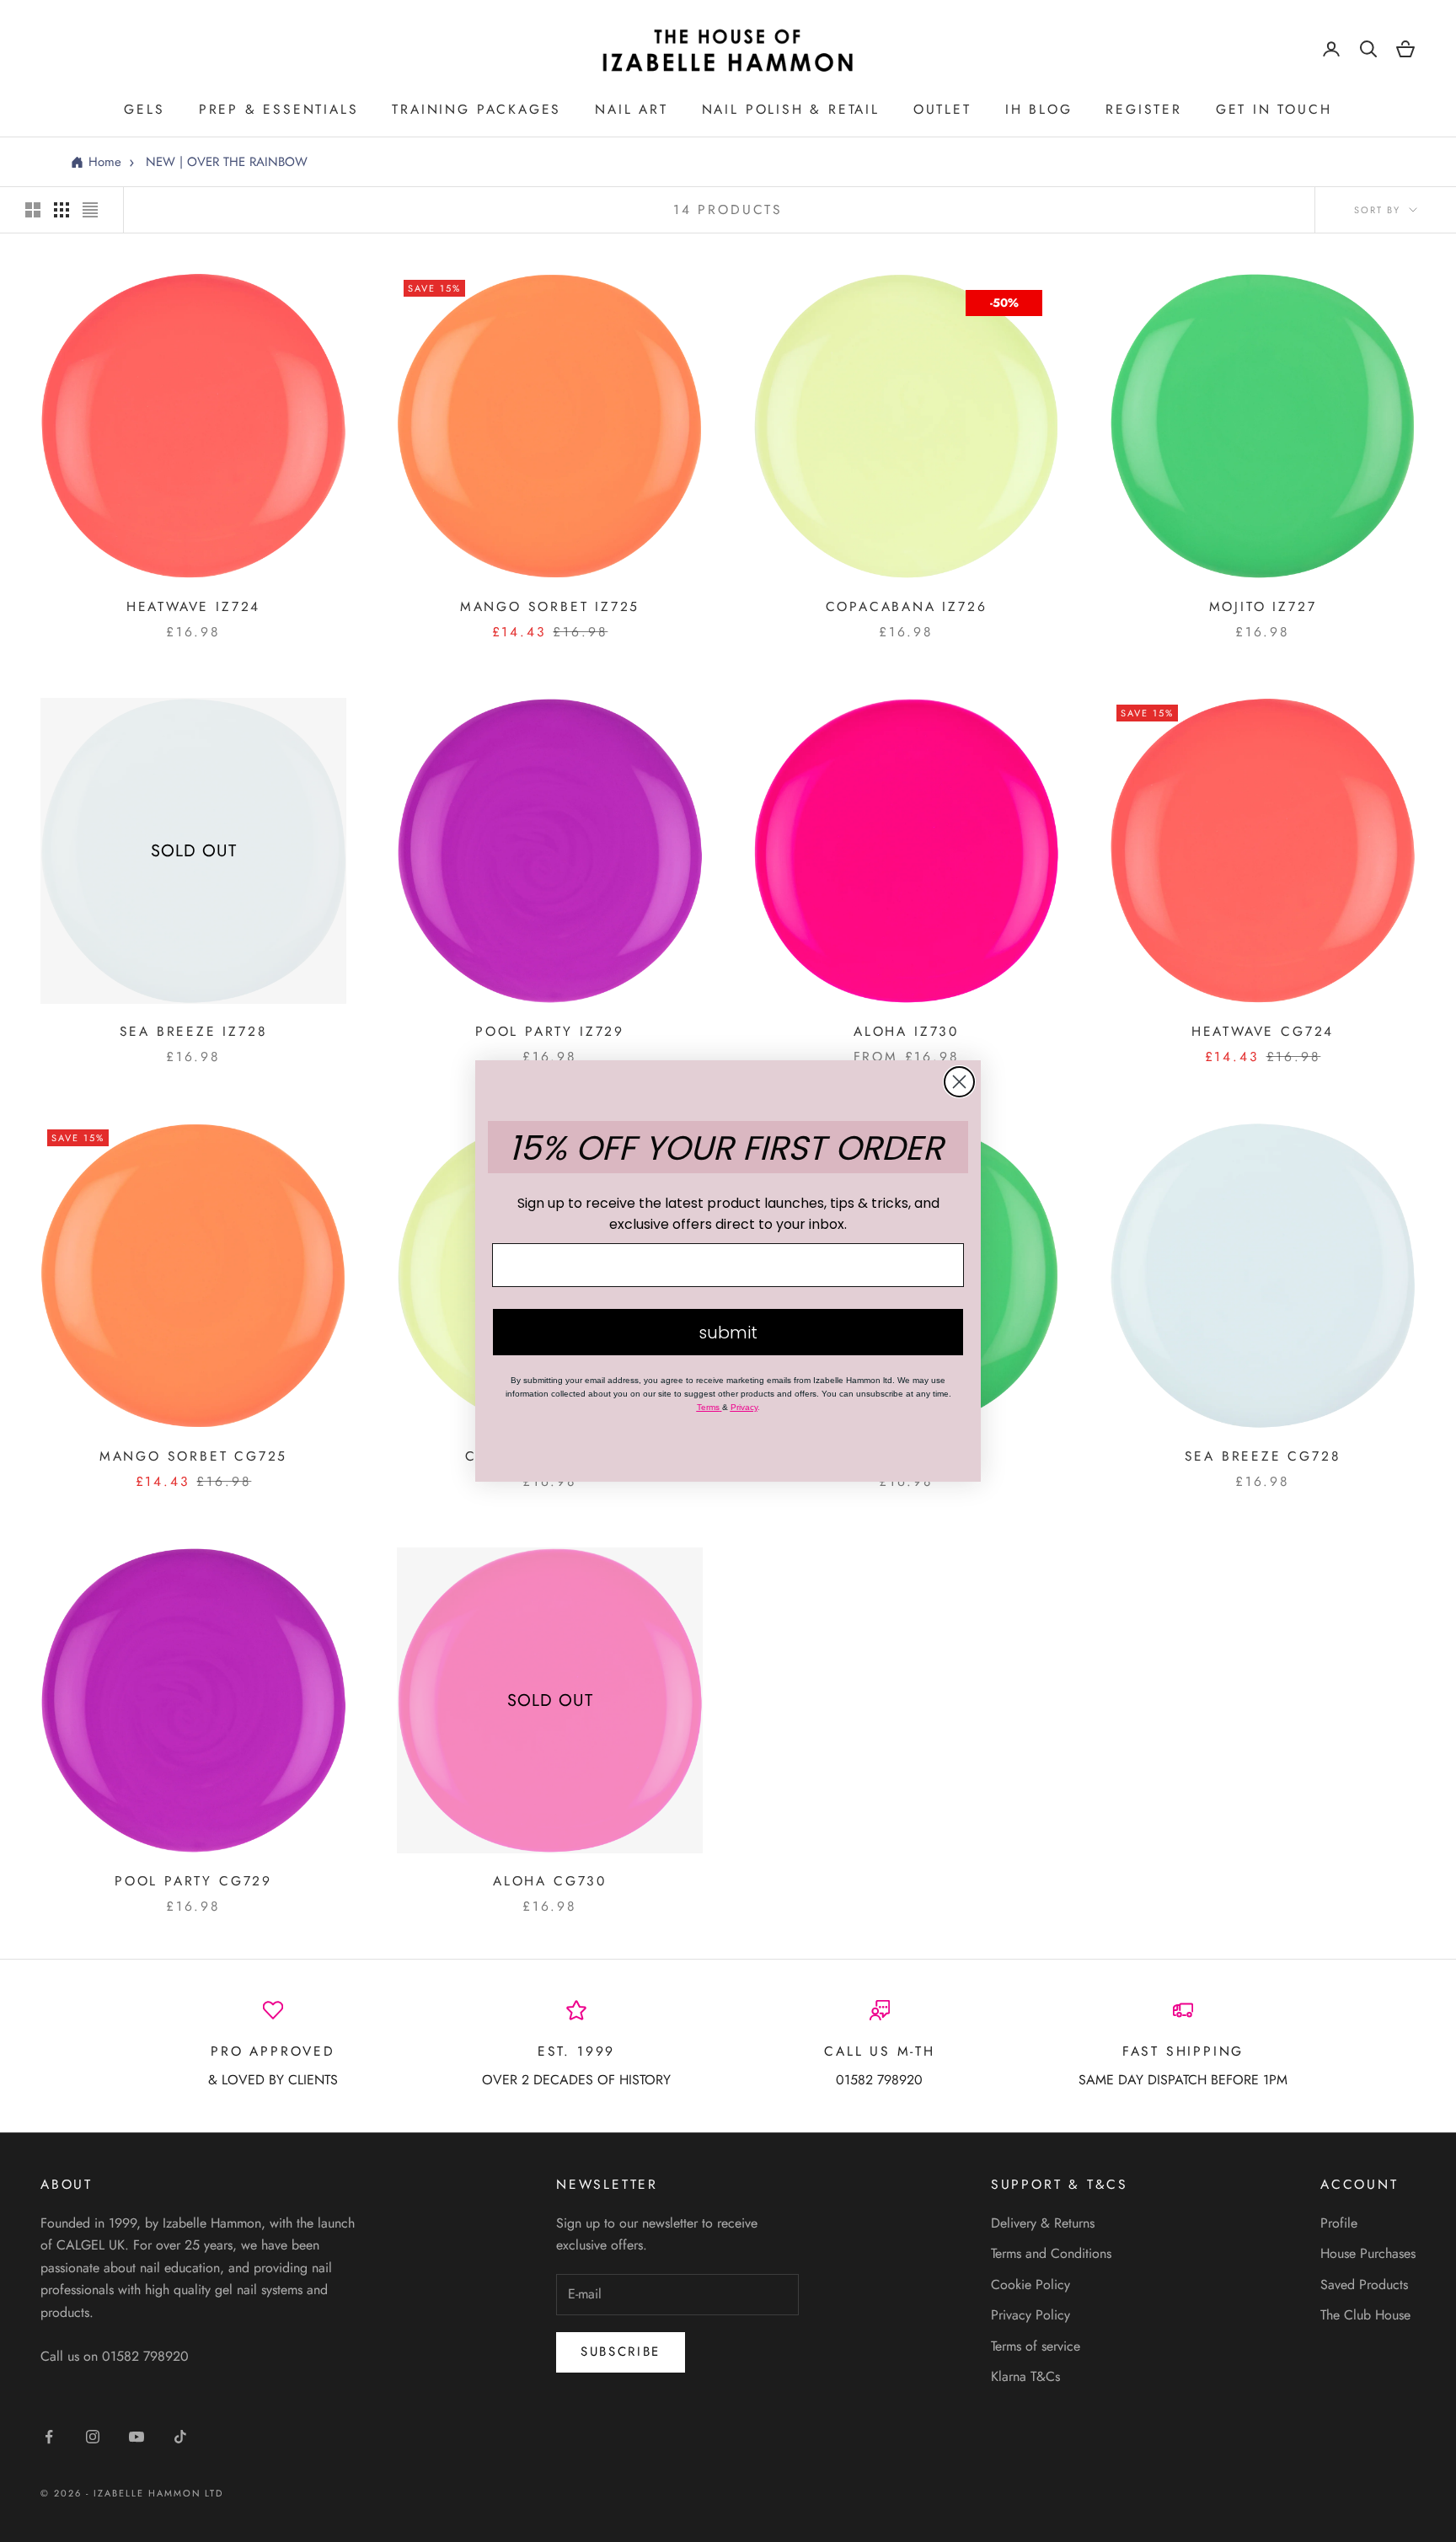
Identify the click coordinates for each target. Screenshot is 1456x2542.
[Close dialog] (959, 1082)
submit (728, 1333)
